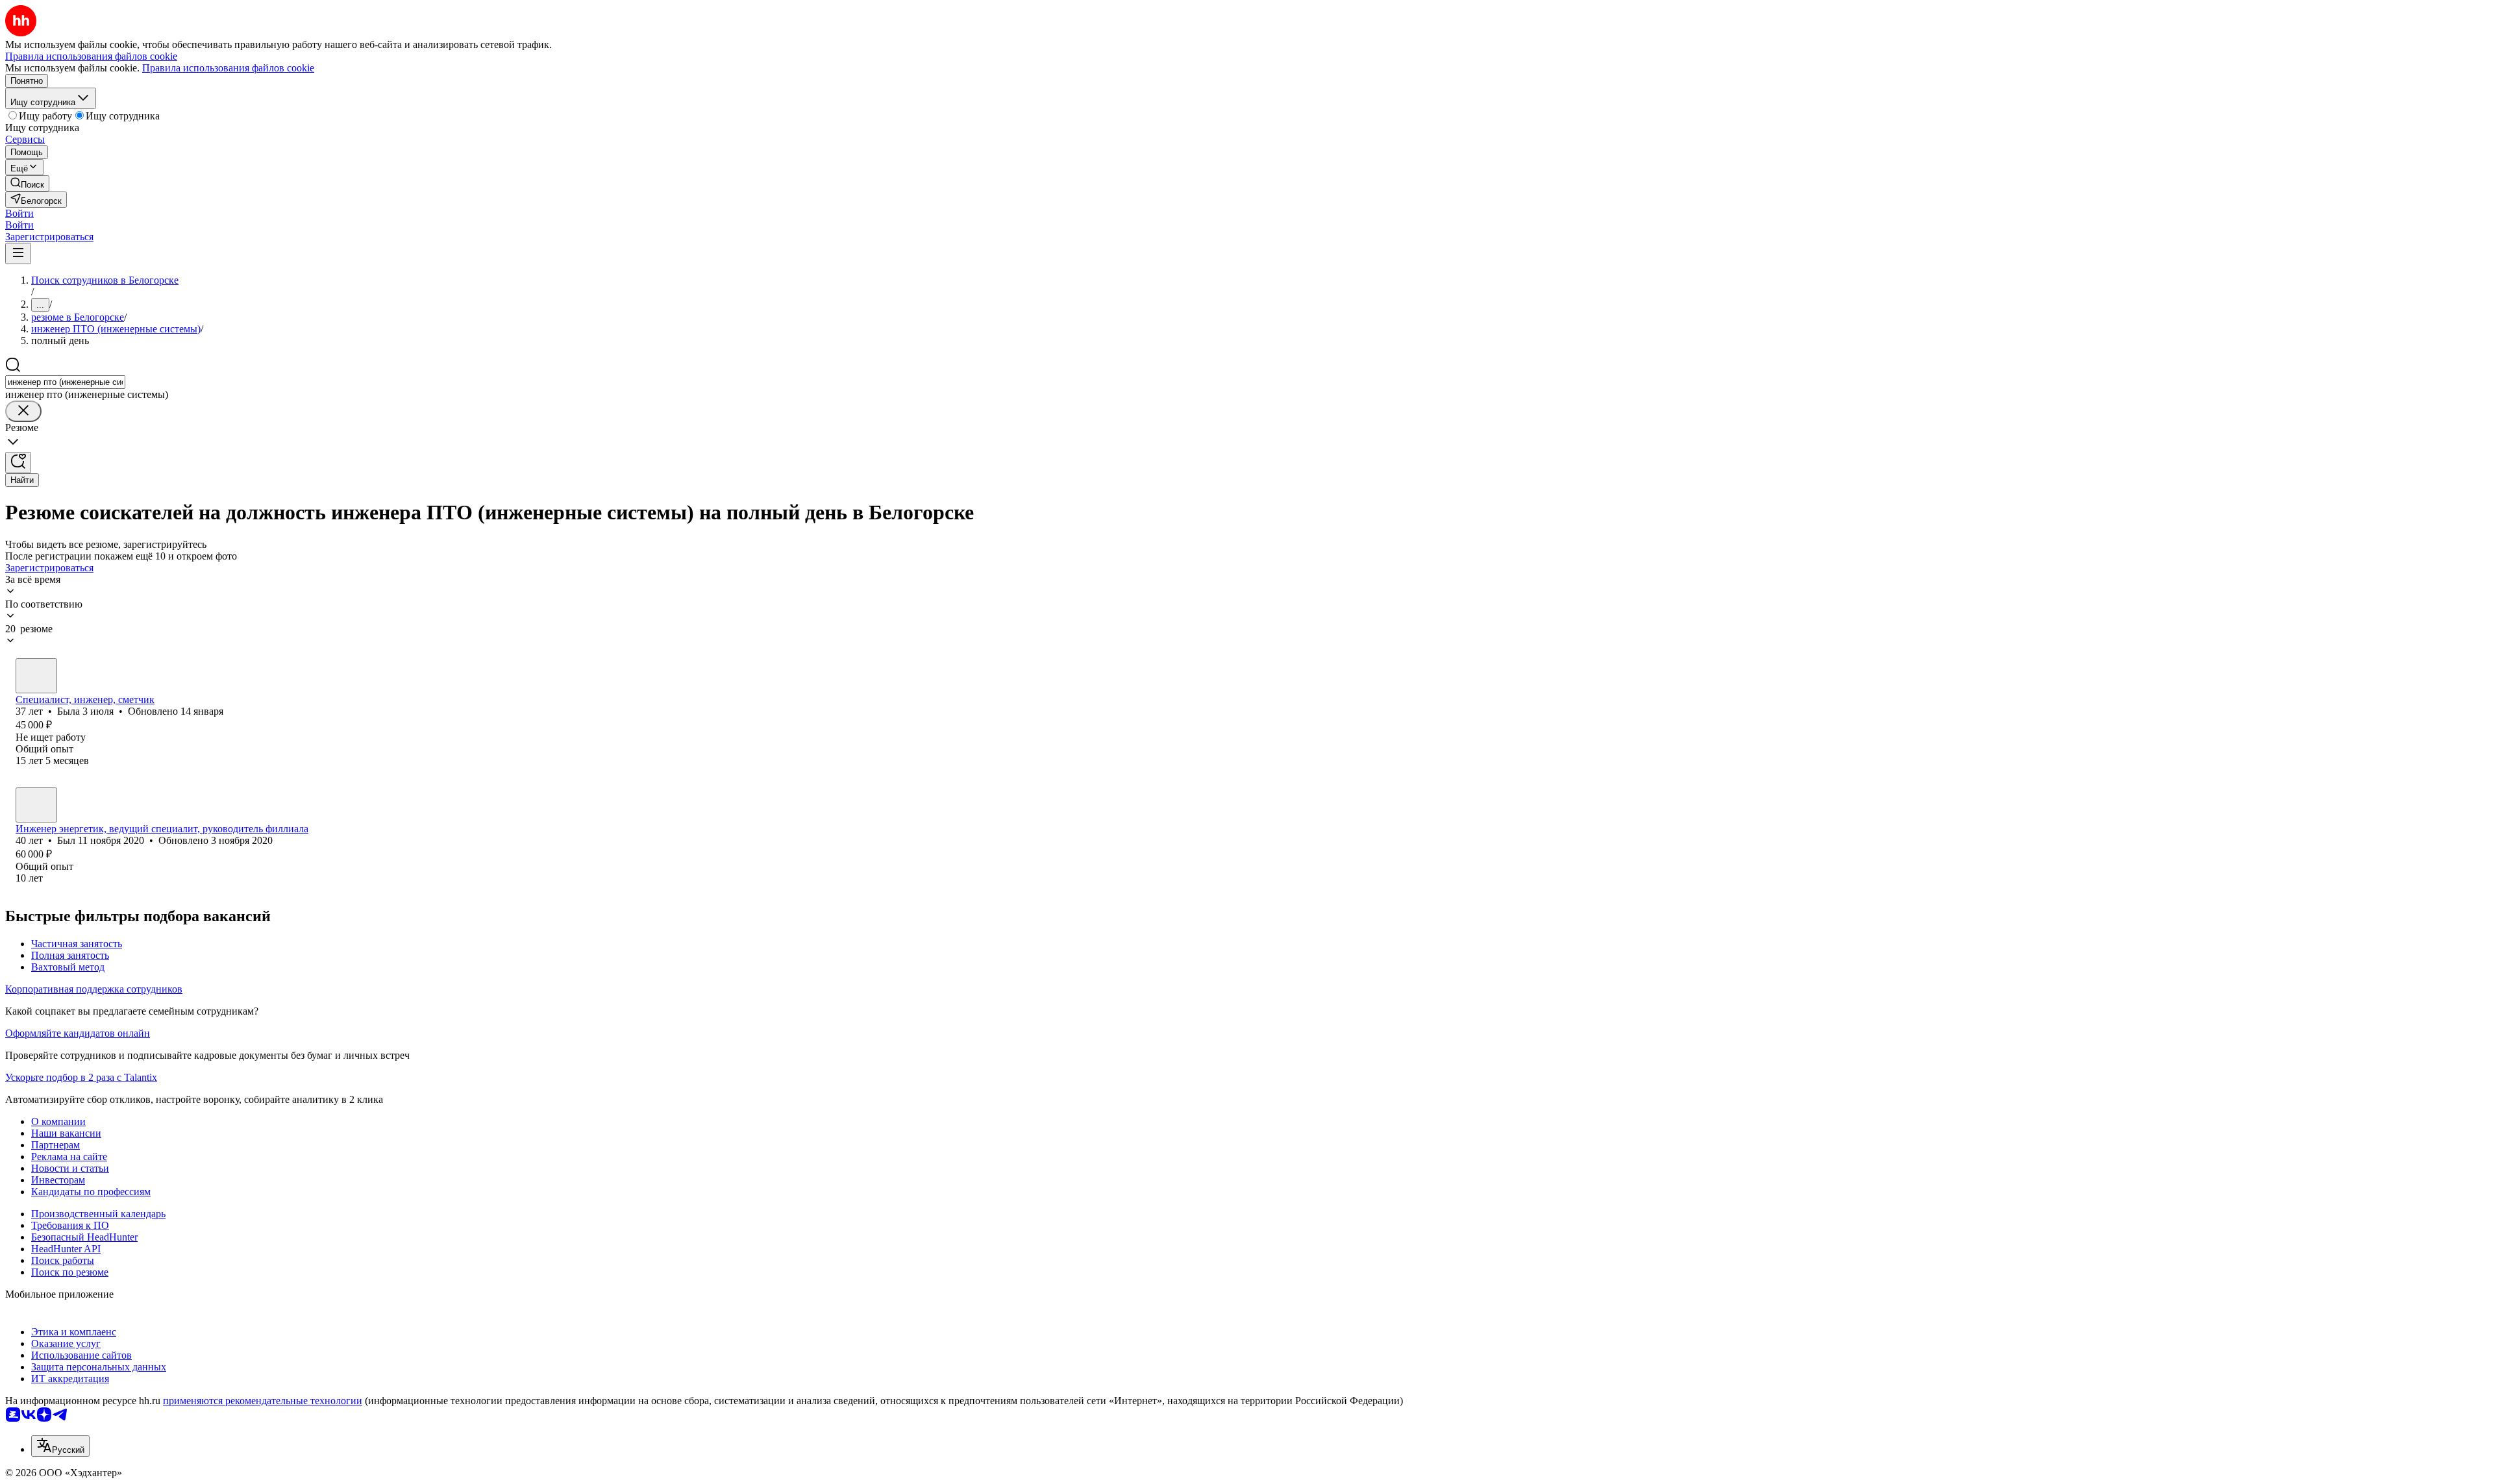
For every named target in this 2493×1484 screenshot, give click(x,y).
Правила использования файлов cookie (228, 68)
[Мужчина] (36, 805)
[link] (27, 183)
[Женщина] (36, 676)
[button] (19, 213)
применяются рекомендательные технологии (263, 1401)
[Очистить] (23, 411)
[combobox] (65, 382)
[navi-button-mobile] (18, 254)
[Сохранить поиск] (18, 463)
